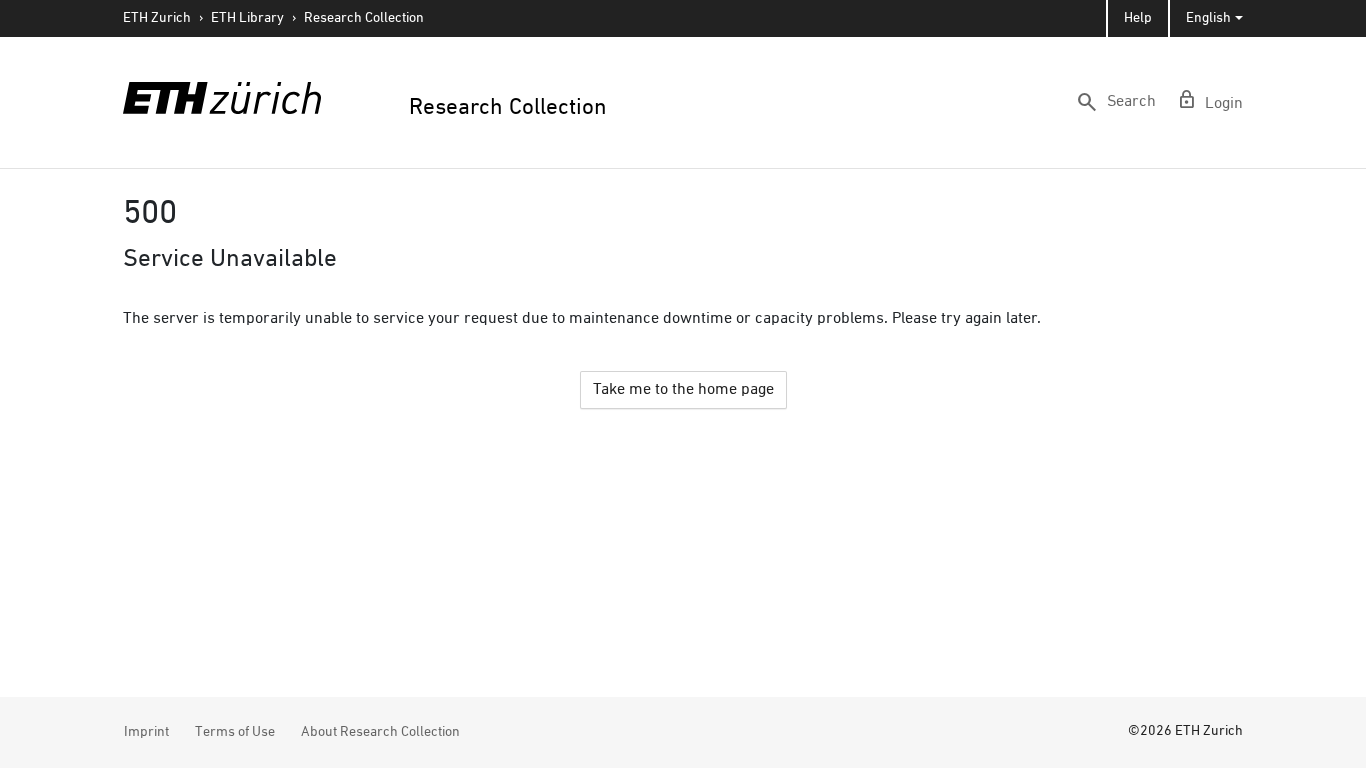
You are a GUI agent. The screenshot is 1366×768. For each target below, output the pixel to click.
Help (1138, 18)
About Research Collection (380, 732)
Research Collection (364, 18)
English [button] (1208, 18)
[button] (1115, 102)
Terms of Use (235, 732)
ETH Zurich (157, 18)
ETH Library (247, 18)
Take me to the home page (683, 390)
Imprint (146, 732)
